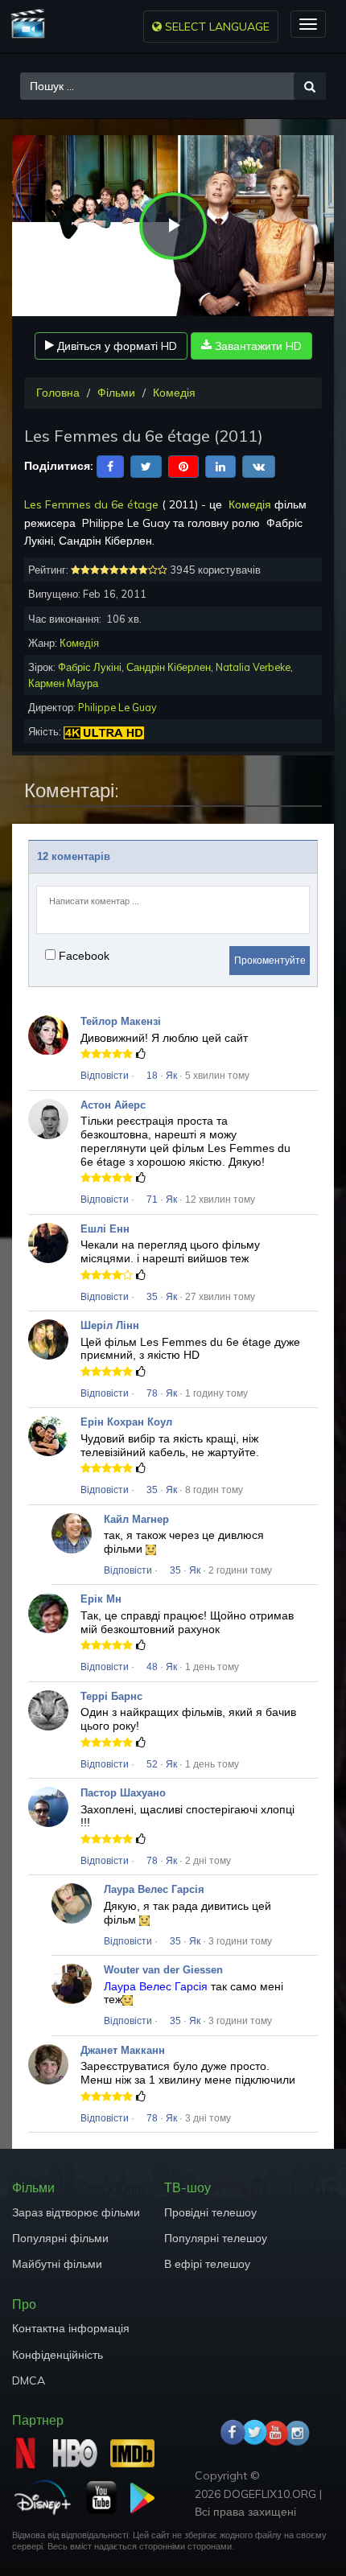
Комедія (174, 393)
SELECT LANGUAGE (216, 27)
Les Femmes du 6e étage (91, 504)
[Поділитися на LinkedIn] (220, 465)
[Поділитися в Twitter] (146, 465)
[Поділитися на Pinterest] (183, 465)
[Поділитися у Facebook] (110, 465)
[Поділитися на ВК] (259, 465)
